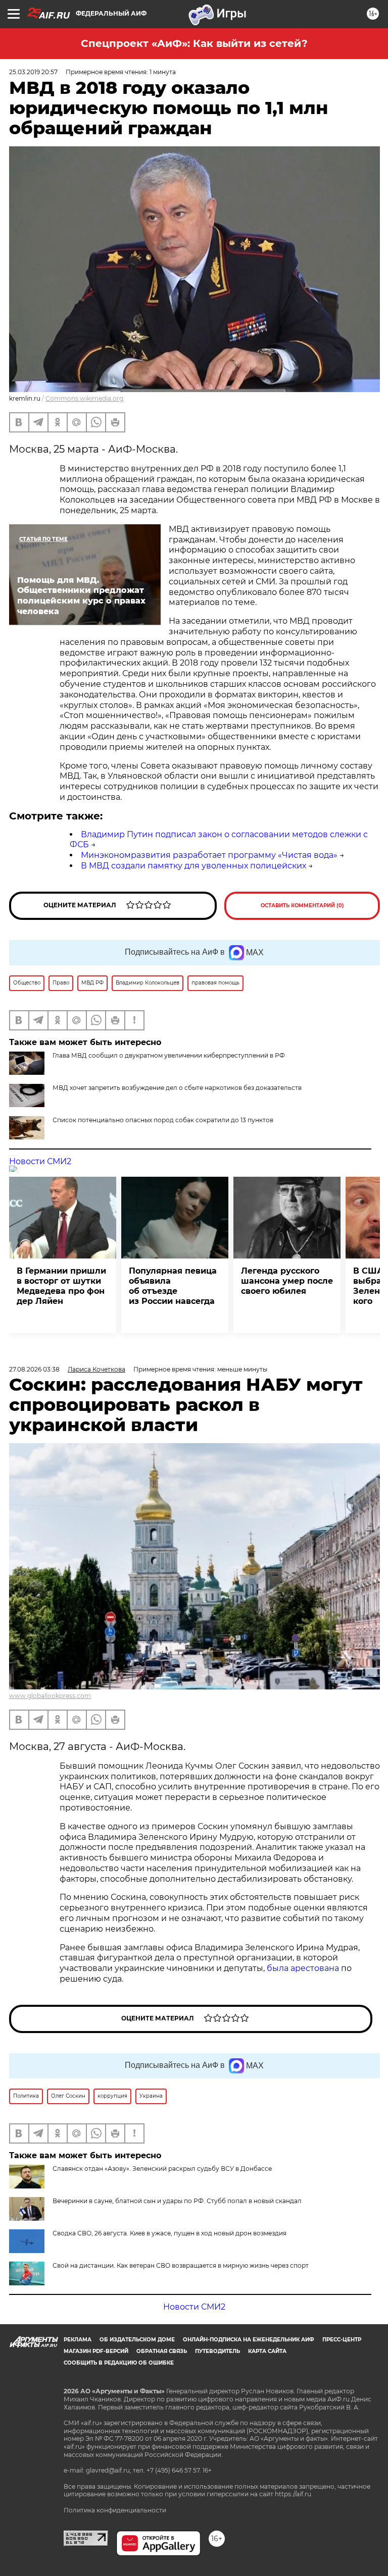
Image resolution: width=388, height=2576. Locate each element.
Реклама (78, 2340)
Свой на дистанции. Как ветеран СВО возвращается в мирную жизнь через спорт (181, 2265)
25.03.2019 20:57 (33, 72)
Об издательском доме (137, 2340)
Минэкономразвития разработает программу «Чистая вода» (209, 855)
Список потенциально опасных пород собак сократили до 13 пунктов (163, 1120)
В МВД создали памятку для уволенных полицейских (193, 866)
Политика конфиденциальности (115, 2510)
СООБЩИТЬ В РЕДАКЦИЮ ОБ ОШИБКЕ (119, 2363)
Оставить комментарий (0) (302, 906)
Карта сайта (267, 2351)
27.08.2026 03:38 (34, 1369)
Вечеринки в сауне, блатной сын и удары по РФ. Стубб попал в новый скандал (177, 2201)
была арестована (303, 1968)
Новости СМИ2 (40, 1161)
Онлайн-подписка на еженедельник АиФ (249, 2340)
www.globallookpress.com (50, 1696)
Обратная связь (162, 2351)
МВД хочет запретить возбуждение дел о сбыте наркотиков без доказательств (177, 1088)
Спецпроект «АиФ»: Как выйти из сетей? (194, 43)
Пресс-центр (342, 2340)
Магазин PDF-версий (96, 2351)
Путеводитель (217, 2351)
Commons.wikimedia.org (84, 398)
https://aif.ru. (294, 2494)
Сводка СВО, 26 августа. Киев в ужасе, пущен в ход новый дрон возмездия (169, 2233)
